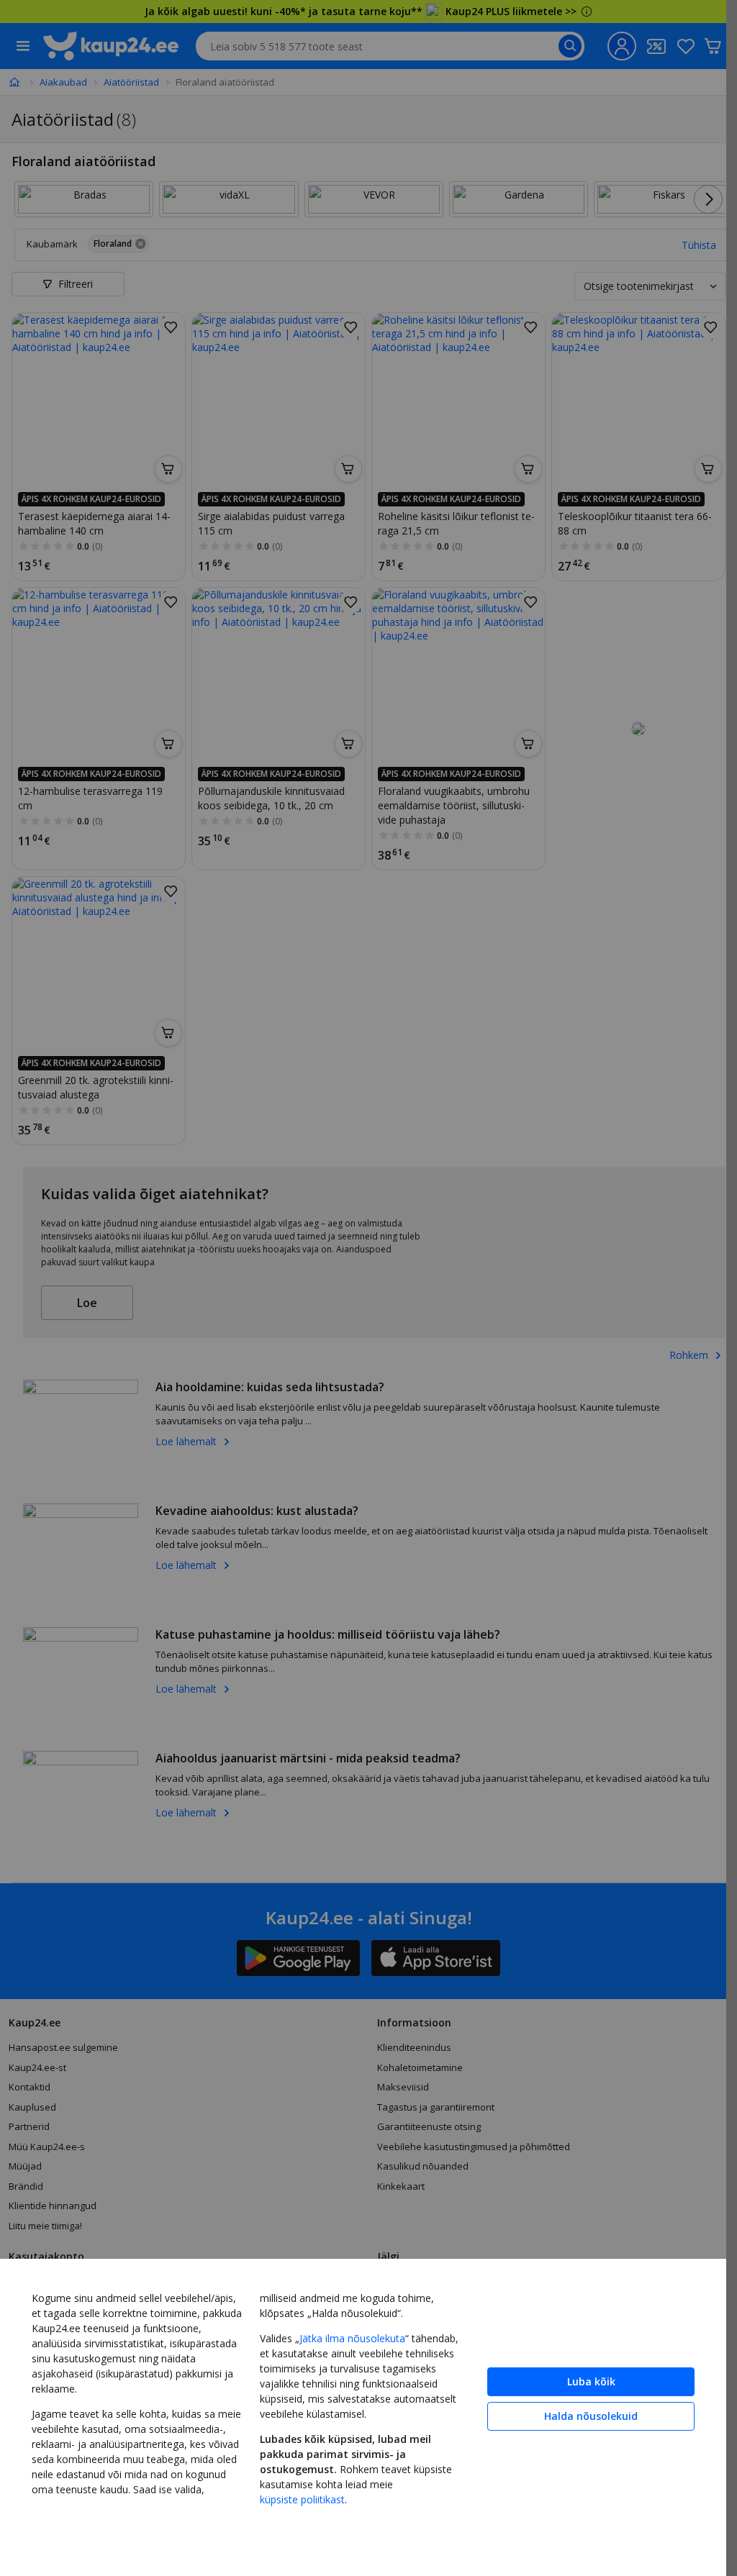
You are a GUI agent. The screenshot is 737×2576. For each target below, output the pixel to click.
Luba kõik (591, 2381)
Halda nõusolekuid (591, 2416)
